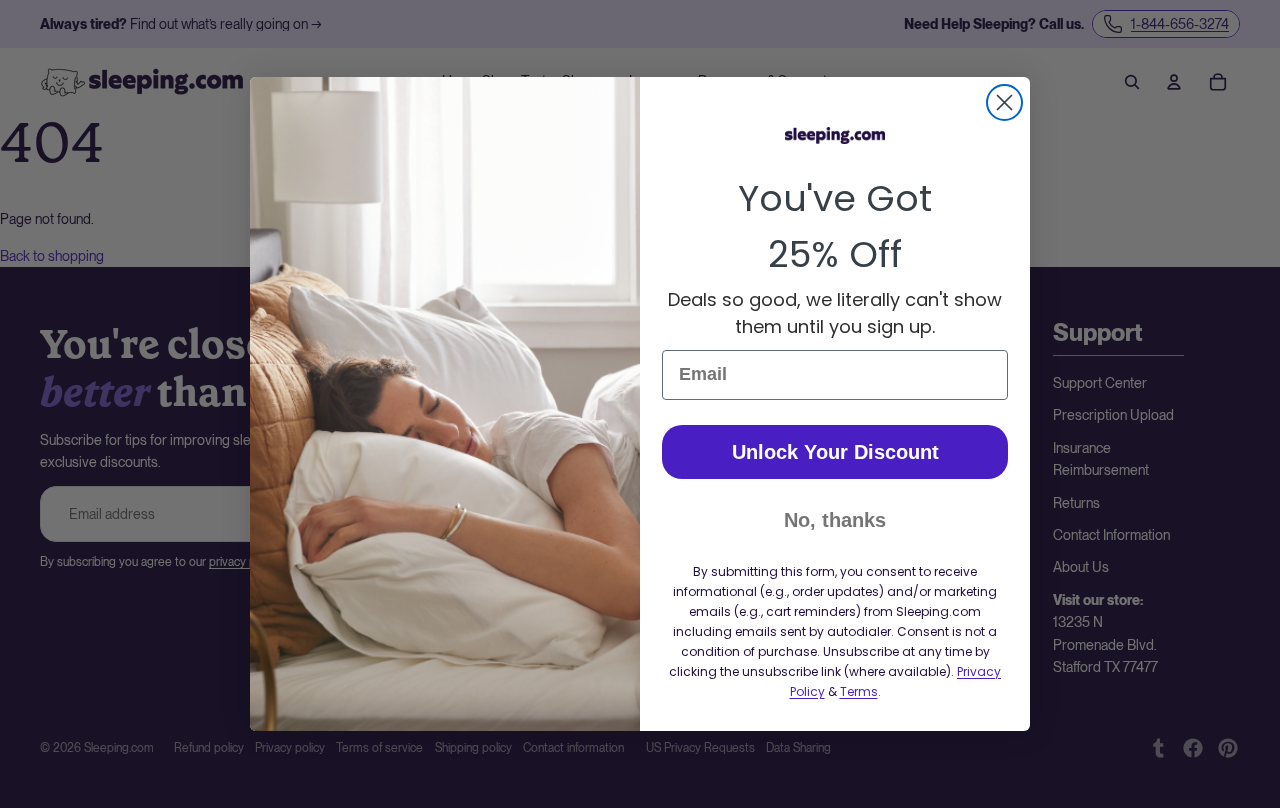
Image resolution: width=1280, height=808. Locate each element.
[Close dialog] (1004, 102)
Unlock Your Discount (835, 452)
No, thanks (835, 520)
